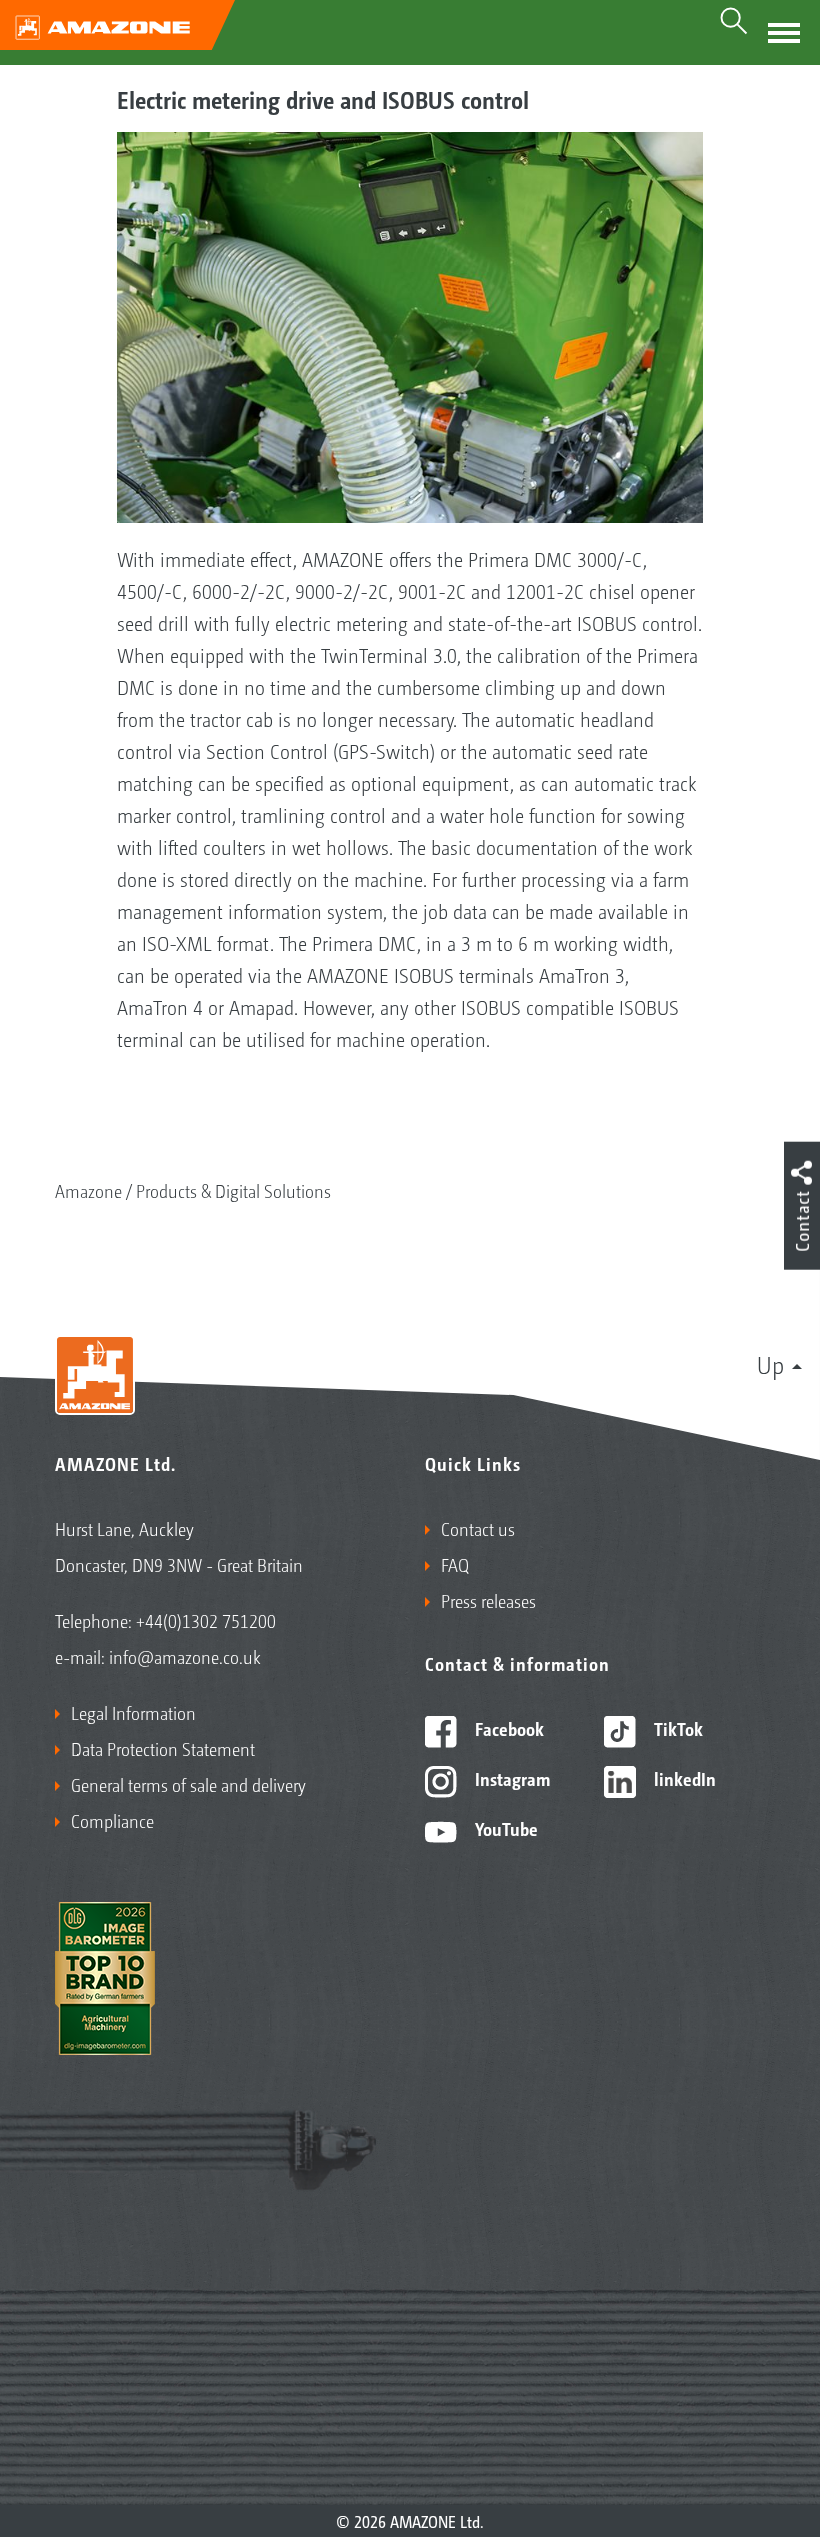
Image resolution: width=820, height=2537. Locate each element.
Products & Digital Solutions (233, 1190)
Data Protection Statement (163, 1748)
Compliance (112, 1820)
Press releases (488, 1600)
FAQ (455, 1564)
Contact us (478, 1528)
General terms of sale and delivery (188, 1784)
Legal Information (133, 1712)
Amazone (88, 1190)
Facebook (507, 1728)
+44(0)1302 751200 (206, 1620)
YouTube (504, 1828)
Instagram (510, 1778)
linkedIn (683, 1778)
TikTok (676, 1728)
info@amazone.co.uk (185, 1656)
